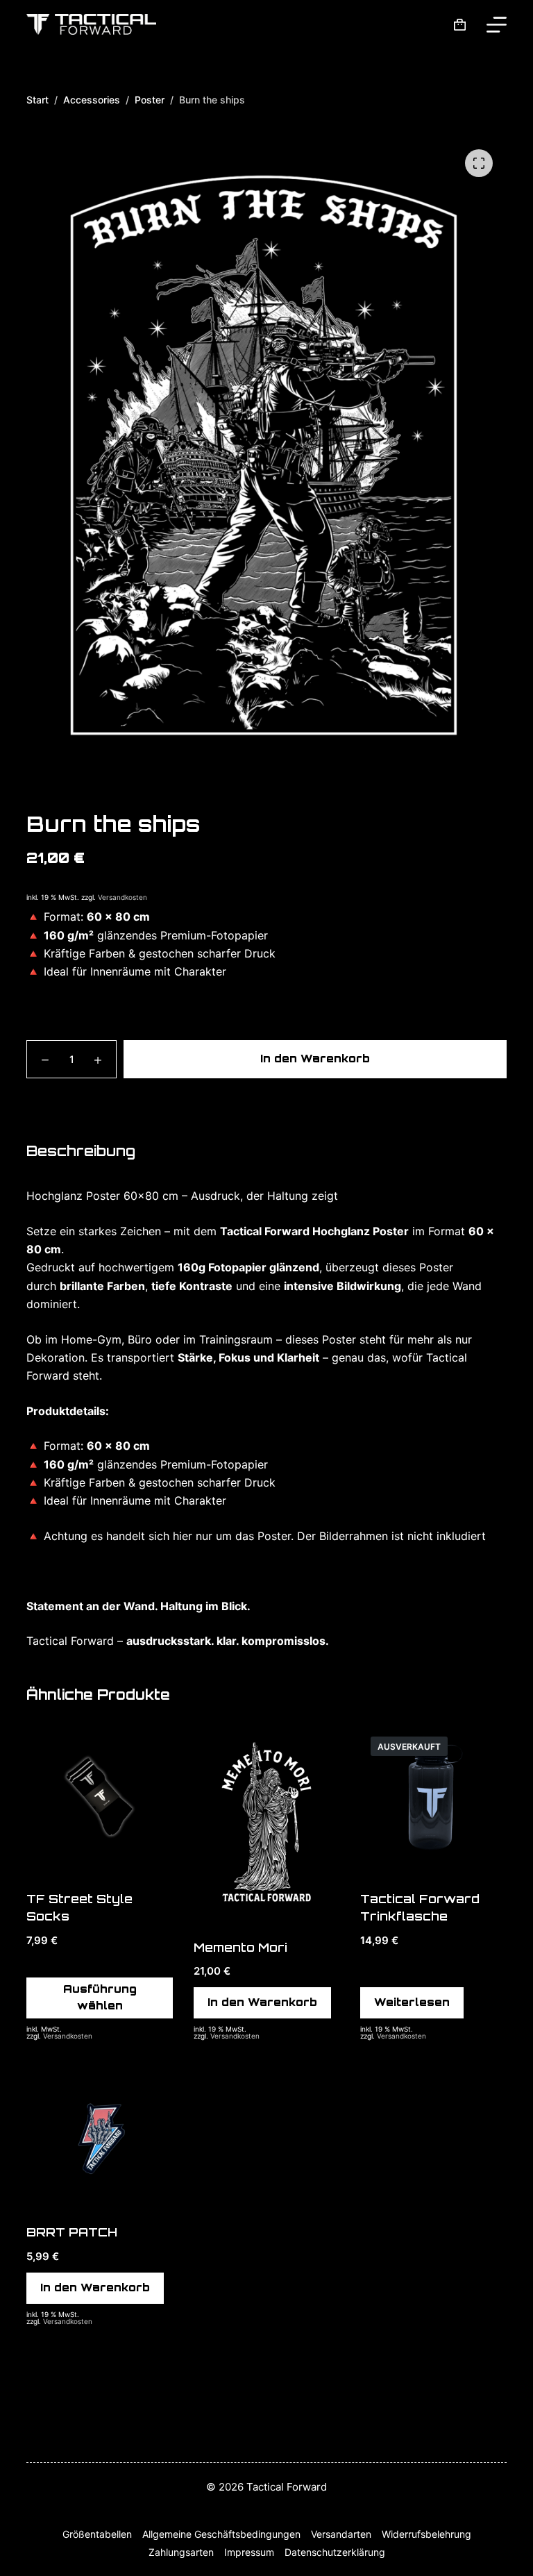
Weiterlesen (412, 2002)
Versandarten (341, 2534)
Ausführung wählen (100, 1998)
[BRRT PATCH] (99, 2133)
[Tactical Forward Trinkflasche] (433, 1799)
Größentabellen (97, 2534)
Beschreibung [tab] (81, 1151)
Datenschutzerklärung (335, 2552)
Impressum (249, 2552)
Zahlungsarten (181, 2552)
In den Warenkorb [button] (262, 2002)
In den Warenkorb (315, 1059)
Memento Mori (240, 1947)
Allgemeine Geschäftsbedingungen (221, 2534)
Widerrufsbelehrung (426, 2534)
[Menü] (497, 25)
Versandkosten (122, 897)
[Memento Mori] (266, 1824)
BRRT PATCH (72, 2232)
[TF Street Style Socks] (99, 1799)
